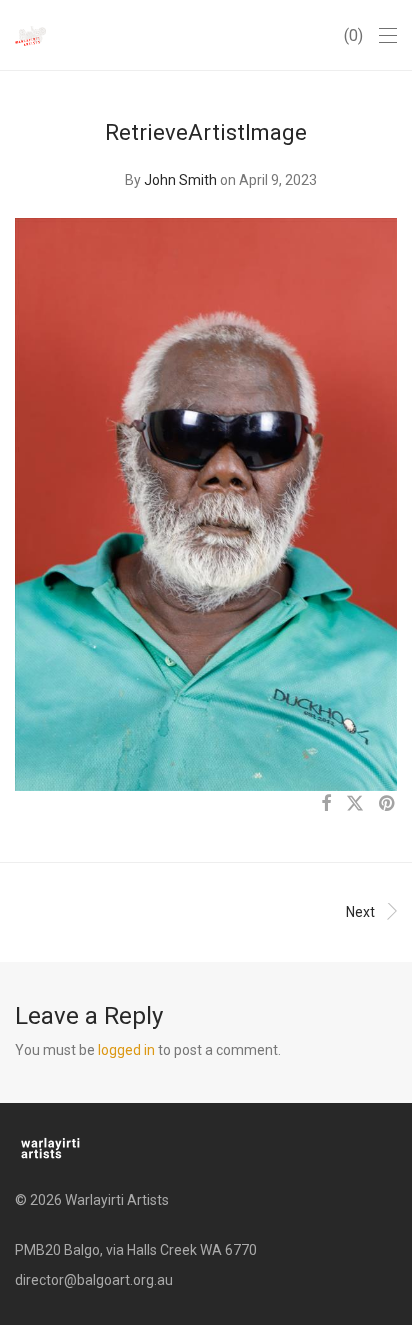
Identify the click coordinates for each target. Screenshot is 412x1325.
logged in (126, 1050)
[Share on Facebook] (326, 804)
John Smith (180, 180)
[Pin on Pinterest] (388, 804)
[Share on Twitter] (355, 804)
